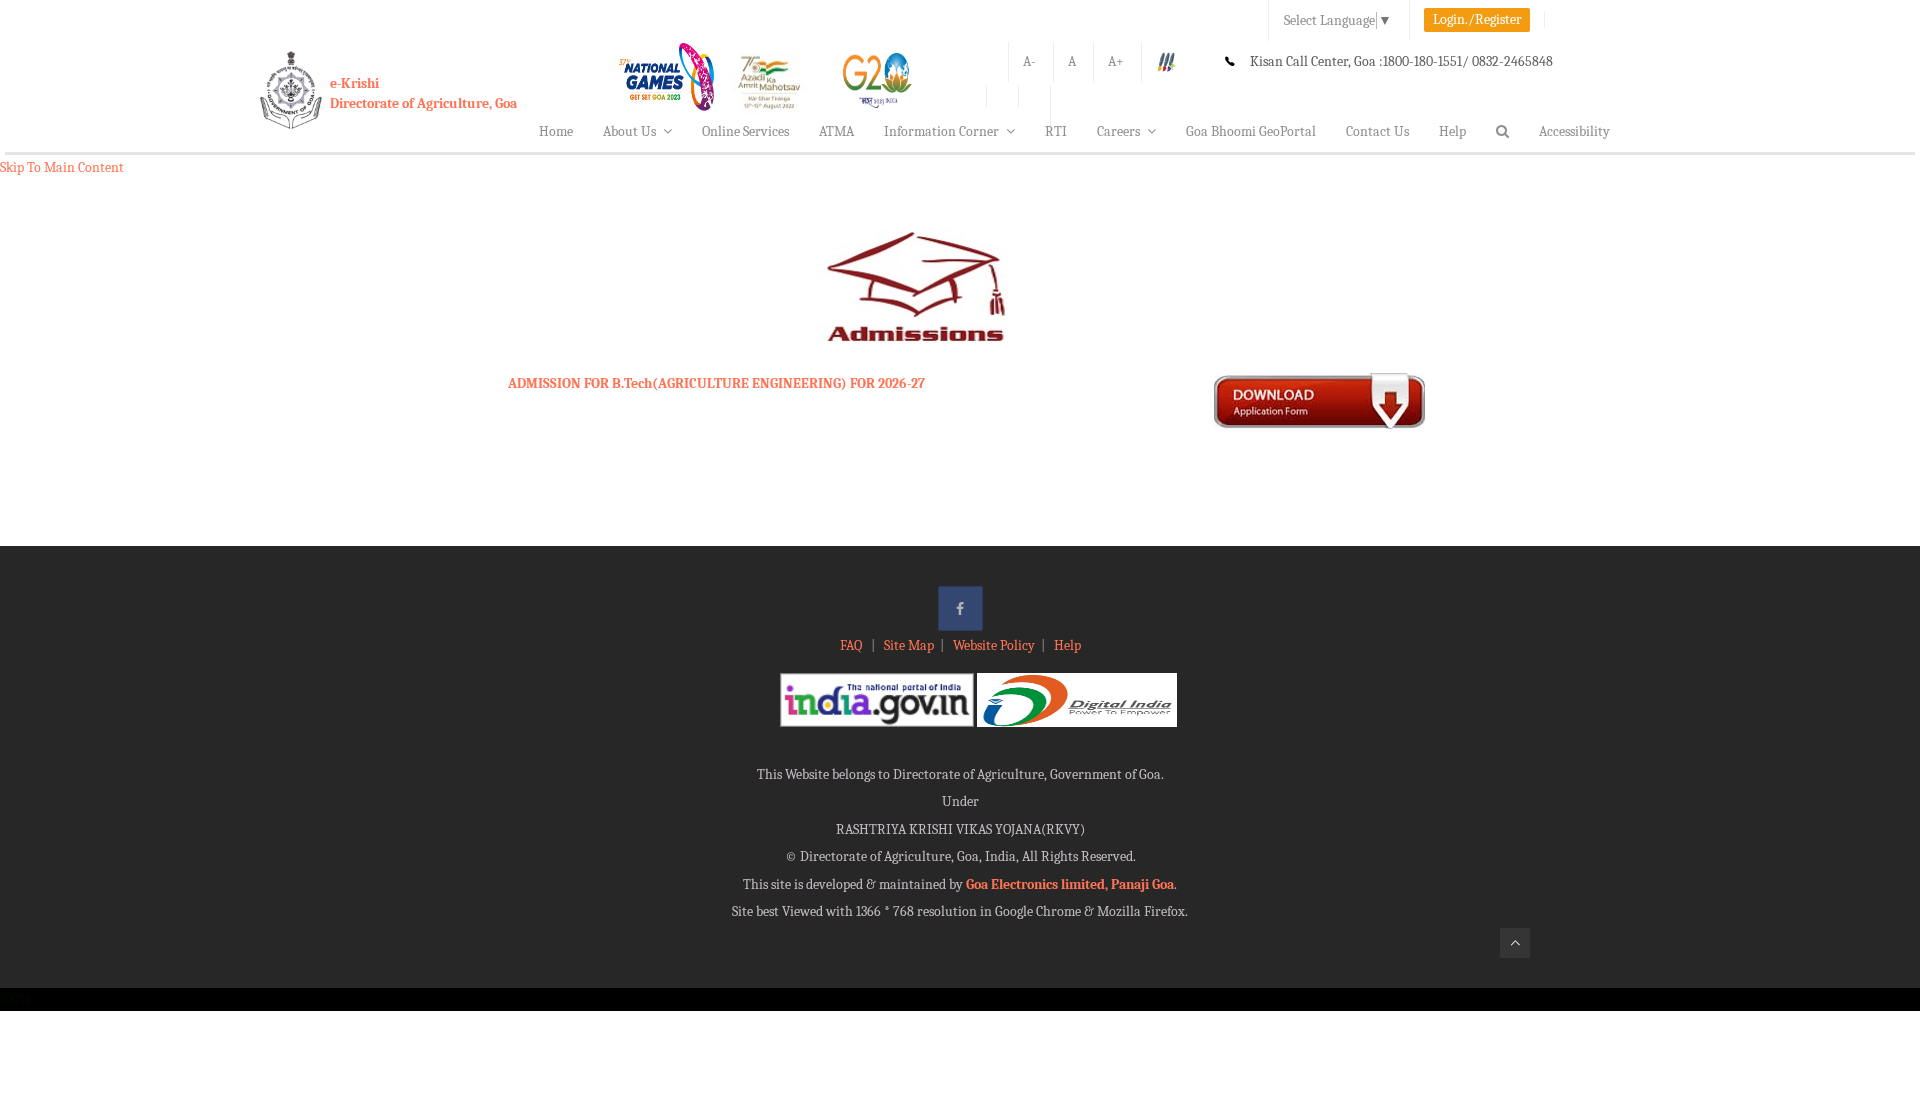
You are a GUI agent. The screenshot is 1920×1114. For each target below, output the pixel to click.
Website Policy (994, 645)
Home (556, 131)
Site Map (909, 645)
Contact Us (1377, 131)
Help (1452, 131)
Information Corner (941, 131)
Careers (1118, 131)
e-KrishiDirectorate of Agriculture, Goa (423, 93)
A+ (1116, 61)
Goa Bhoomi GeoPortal (1251, 131)
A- (1029, 61)
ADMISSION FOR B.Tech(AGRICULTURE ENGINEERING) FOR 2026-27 (716, 383)
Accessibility (1574, 131)
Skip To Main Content (62, 167)
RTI (1056, 131)
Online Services (745, 131)
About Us (629, 131)
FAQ (852, 645)
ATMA (836, 131)
